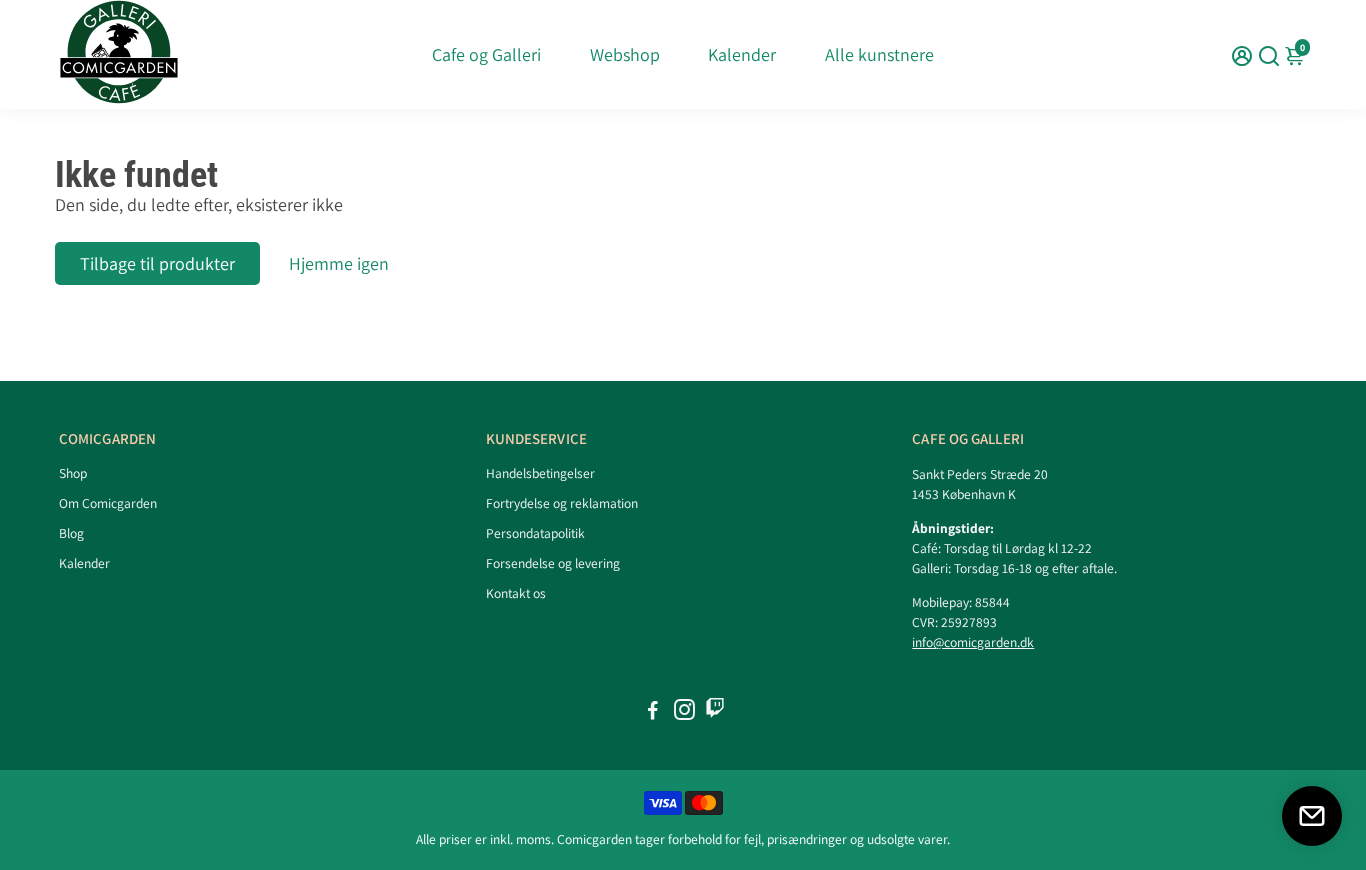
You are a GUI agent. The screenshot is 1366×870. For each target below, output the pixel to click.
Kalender (742, 54)
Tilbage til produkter (157, 263)
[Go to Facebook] (653, 712)
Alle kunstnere (879, 54)
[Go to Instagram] (684, 712)
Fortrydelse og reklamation (562, 503)
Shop (73, 473)
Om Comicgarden (108, 503)
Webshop (625, 54)
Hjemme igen (339, 263)
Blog (71, 533)
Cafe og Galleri (486, 54)
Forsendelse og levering (553, 563)
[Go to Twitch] (715, 712)
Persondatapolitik (535, 533)
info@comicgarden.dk (973, 642)
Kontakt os (516, 593)
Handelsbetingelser (540, 473)
